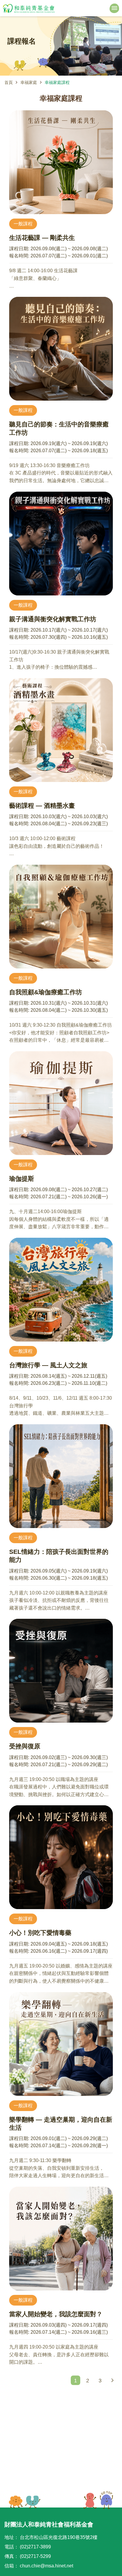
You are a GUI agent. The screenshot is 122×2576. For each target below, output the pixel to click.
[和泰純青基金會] (29, 8)
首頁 (9, 82)
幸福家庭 (29, 82)
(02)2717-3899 (35, 2547)
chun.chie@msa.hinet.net (46, 2566)
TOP (98, 2500)
